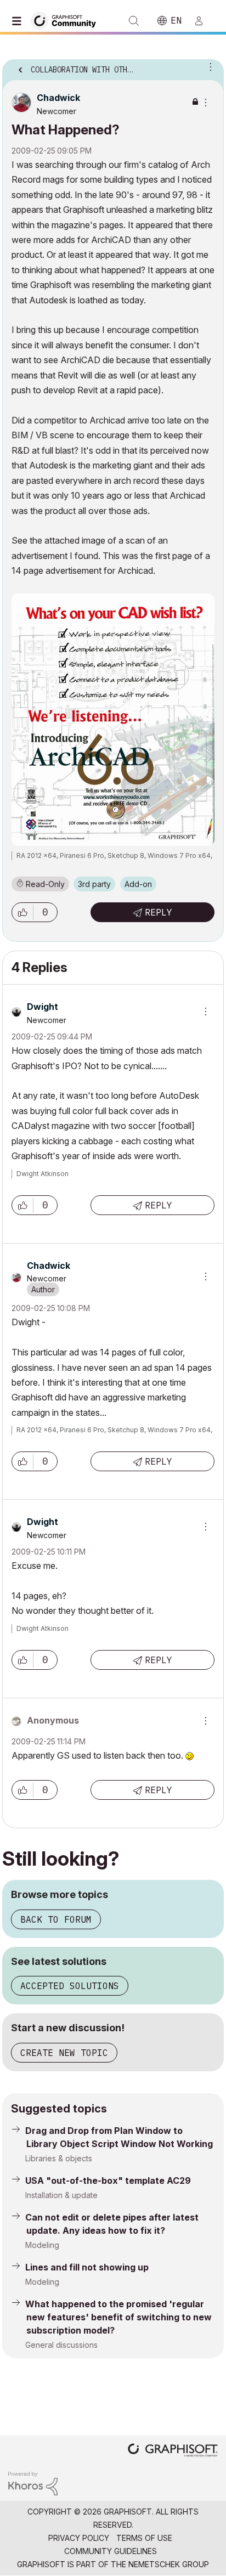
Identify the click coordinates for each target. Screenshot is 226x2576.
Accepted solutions (70, 1986)
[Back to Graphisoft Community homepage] (67, 20)
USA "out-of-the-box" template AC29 (108, 2180)
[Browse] (19, 21)
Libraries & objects (59, 2158)
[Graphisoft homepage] (173, 2451)
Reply (159, 912)
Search (134, 21)
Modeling (42, 2245)
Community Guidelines (111, 2551)
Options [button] (208, 66)
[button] (22, 912)
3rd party (94, 884)
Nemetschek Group (169, 2564)
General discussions (61, 2345)
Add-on (138, 884)
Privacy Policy (79, 2538)
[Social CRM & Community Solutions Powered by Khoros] (33, 2482)
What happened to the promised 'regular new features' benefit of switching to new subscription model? (118, 2317)
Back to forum (56, 1919)
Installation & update (61, 2195)
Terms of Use (144, 2538)
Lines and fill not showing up (87, 2267)
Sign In (204, 21)
